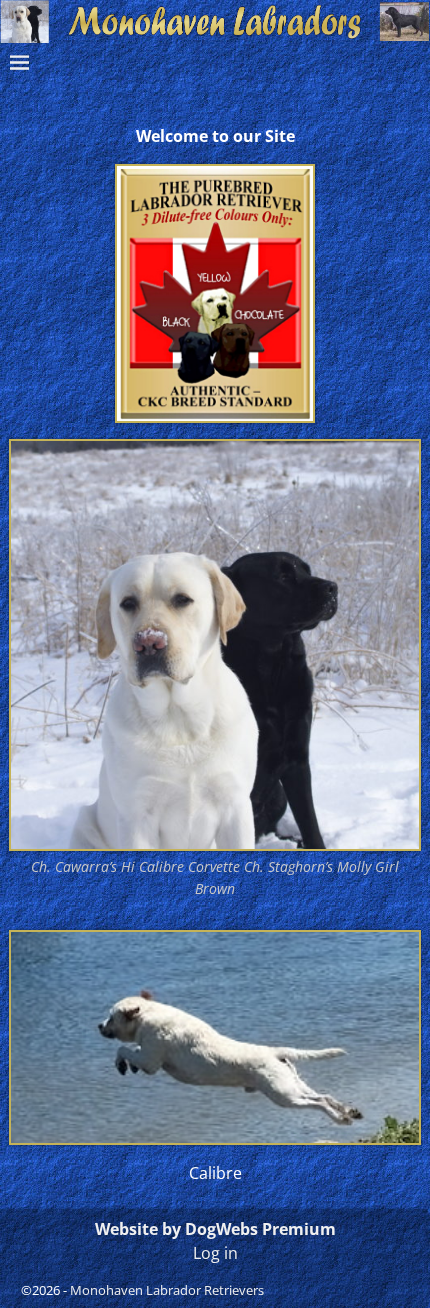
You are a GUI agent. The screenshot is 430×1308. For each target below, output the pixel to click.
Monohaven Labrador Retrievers (167, 1290)
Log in (215, 1253)
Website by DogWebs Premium (215, 1229)
